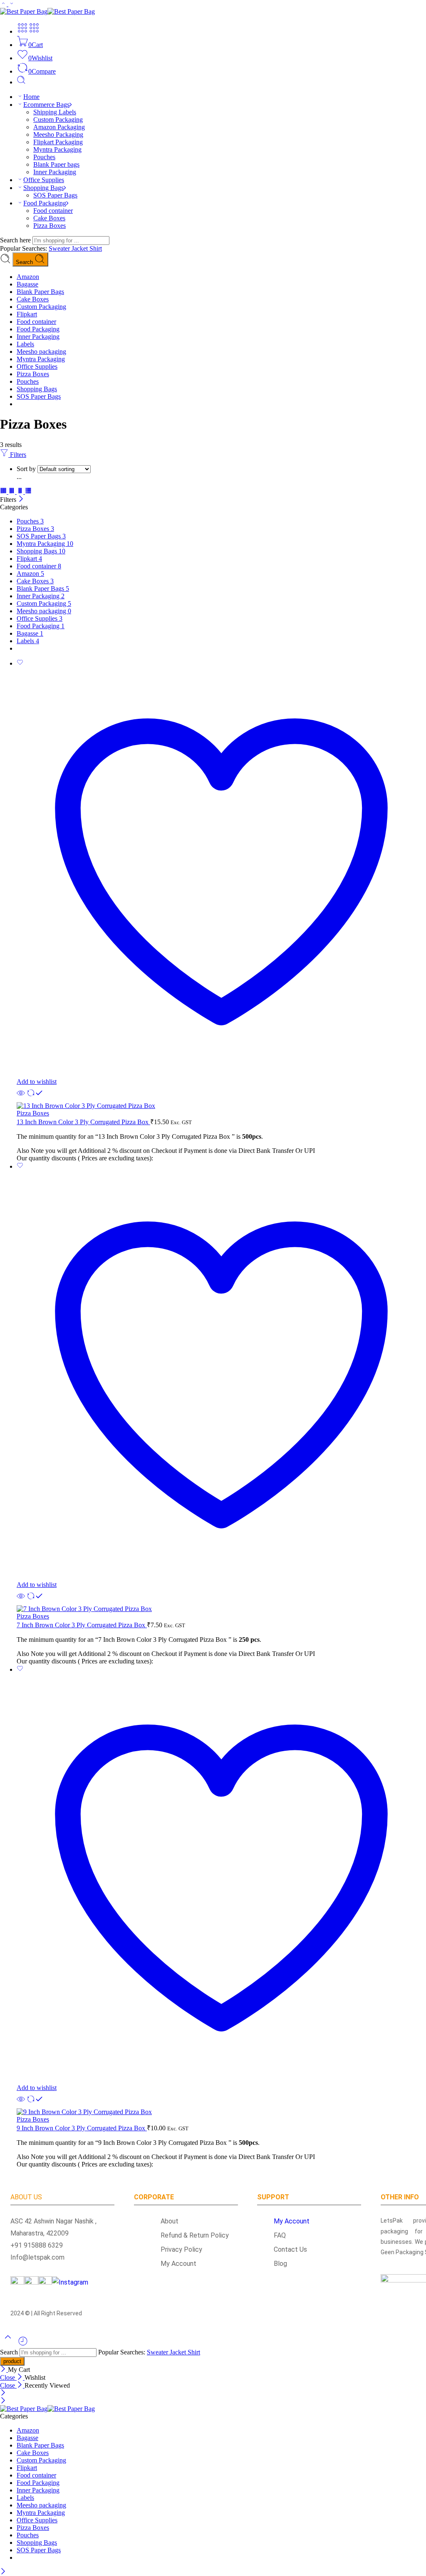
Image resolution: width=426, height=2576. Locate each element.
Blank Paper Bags (40, 292)
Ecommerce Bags (46, 105)
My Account (173, 2264)
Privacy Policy (176, 2249)
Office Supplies (44, 180)
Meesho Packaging (58, 134)
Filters (17, 455)
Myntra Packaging (57, 149)
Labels (25, 344)
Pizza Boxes (50, 226)
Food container (53, 211)
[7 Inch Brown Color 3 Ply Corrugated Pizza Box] (221, 1609)
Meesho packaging (41, 352)
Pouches (44, 157)
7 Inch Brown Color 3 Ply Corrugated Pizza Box (82, 1625)
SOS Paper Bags (55, 195)
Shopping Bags (43, 188)
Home (31, 97)
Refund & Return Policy (190, 2235)
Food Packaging (45, 203)
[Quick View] (21, 1098)
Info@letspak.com (37, 2257)
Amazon (28, 277)
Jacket (80, 248)
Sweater (60, 248)
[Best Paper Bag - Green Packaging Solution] (47, 11)
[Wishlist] (20, 663)
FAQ (280, 2235)
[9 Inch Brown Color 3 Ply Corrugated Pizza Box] (221, 2112)
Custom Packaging (58, 120)
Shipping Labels (55, 112)
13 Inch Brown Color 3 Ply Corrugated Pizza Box (83, 1122)
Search (25, 262)
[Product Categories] (22, 31)
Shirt (96, 248)
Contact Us (290, 2249)
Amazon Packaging (59, 127)
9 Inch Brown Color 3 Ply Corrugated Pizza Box (82, 2128)
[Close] (21, 500)
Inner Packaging (55, 172)
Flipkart (27, 314)
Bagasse (27, 284)
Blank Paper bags (56, 164)
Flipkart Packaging (58, 142)
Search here (16, 240)
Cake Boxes (49, 218)
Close (8, 2377)
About (165, 2221)
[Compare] (35, 1098)
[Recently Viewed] (23, 2344)
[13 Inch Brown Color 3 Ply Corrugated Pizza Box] (221, 1106)
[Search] (21, 82)
